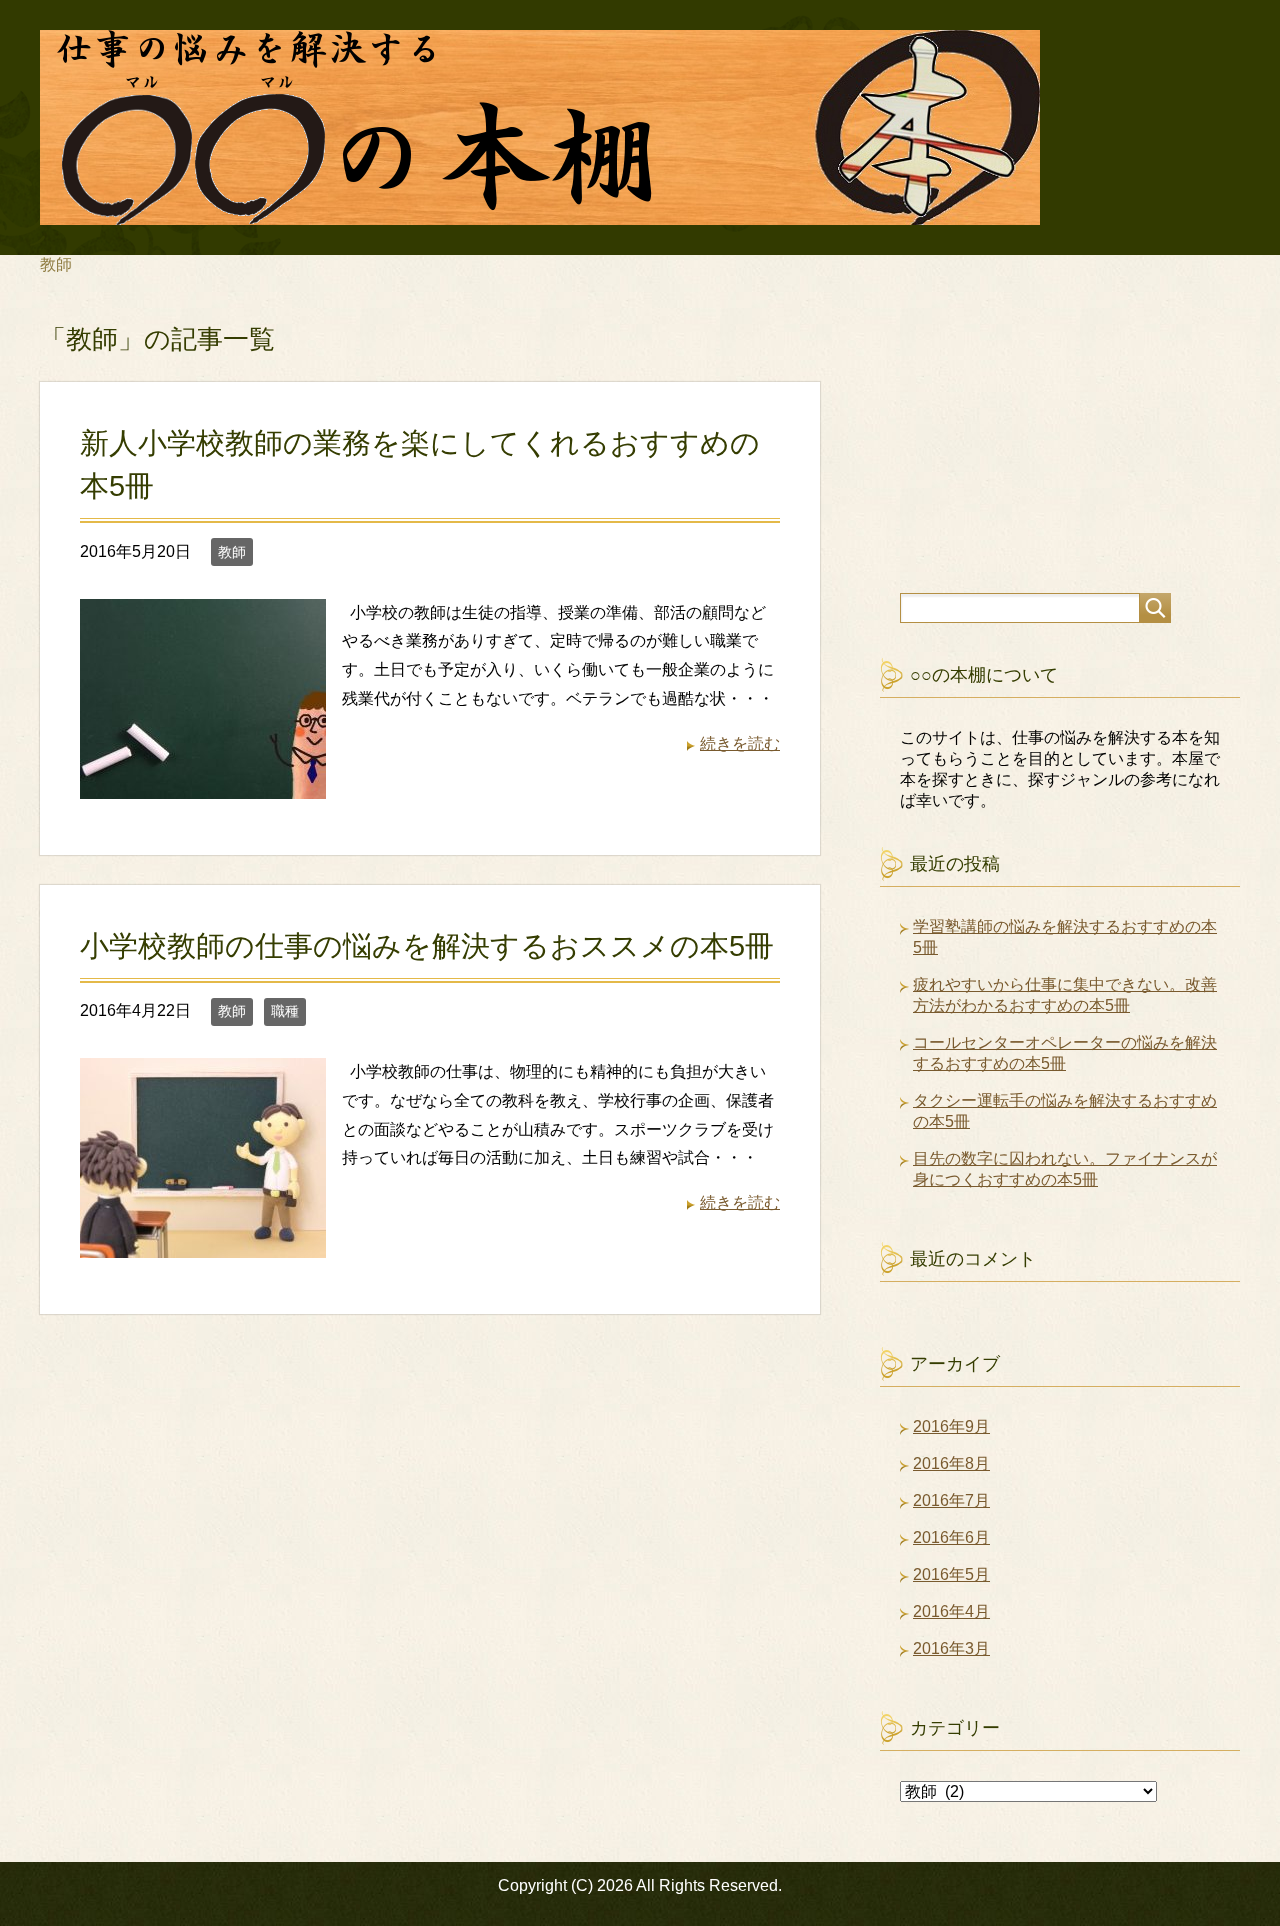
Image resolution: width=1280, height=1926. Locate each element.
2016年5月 (951, 1574)
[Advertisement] (1030, 462)
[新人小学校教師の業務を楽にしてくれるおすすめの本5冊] (203, 783)
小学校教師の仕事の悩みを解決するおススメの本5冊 (427, 946)
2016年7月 (951, 1500)
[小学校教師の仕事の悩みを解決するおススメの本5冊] (203, 1242)
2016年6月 (951, 1537)
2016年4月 (951, 1611)
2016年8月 (951, 1463)
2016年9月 (951, 1426)
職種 (285, 1011)
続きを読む (740, 743)
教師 (232, 552)
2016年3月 (951, 1648)
